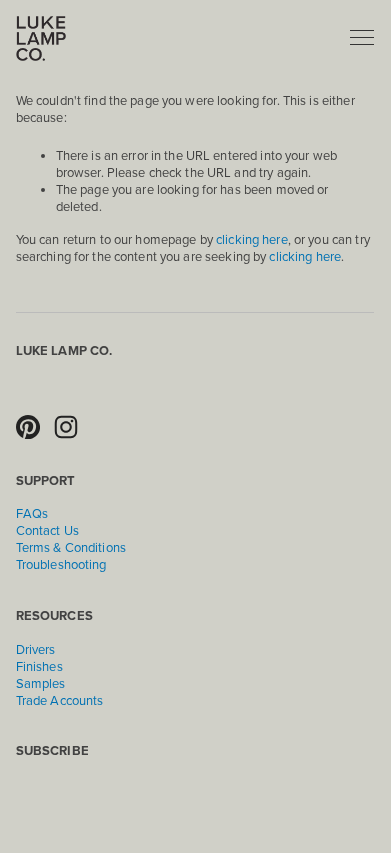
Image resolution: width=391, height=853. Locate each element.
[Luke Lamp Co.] (28, 427)
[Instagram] (66, 427)
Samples (41, 684)
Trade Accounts (60, 701)
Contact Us (47, 531)
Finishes (39, 667)
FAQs (32, 514)
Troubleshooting (61, 565)
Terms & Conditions (71, 548)
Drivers (36, 650)
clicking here (252, 240)
